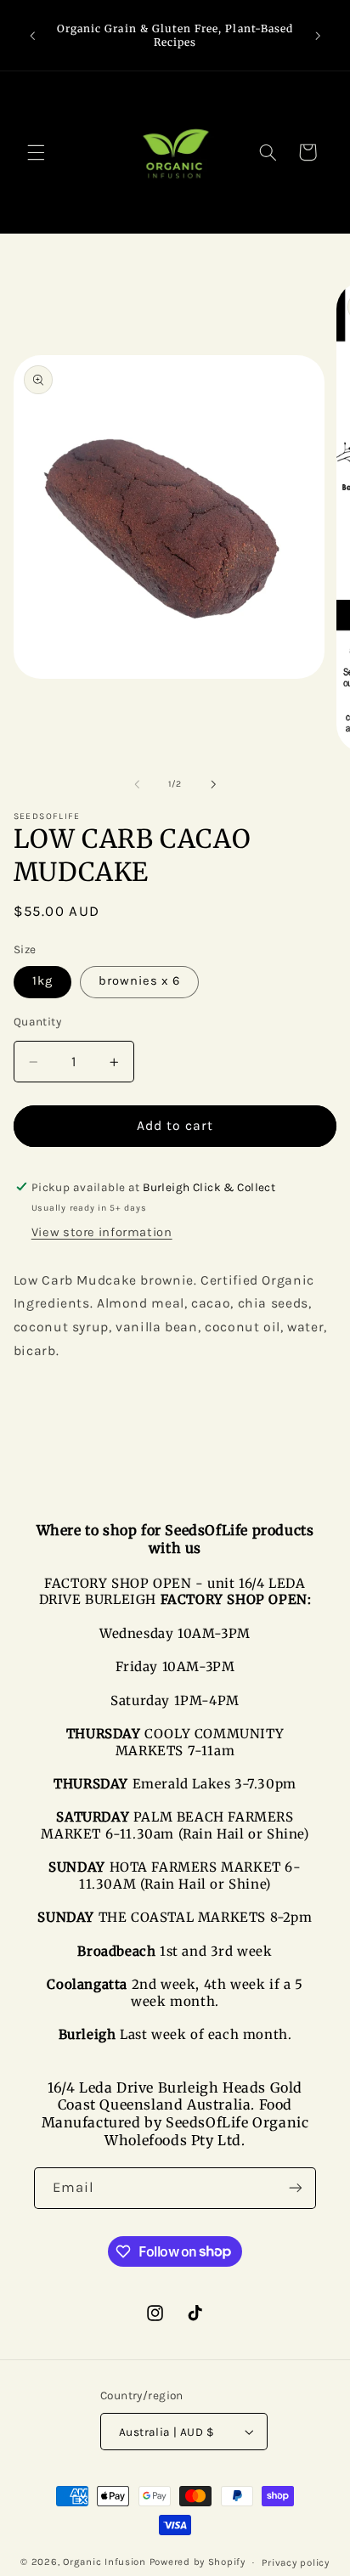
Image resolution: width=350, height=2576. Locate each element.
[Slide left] (137, 784)
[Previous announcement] (32, 36)
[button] (36, 152)
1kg (42, 981)
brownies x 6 (140, 981)
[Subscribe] (296, 2188)
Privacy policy (295, 2562)
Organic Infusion (104, 2562)
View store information (102, 1232)
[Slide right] (213, 784)
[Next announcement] (318, 36)
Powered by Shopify (198, 2562)
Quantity (37, 1021)
